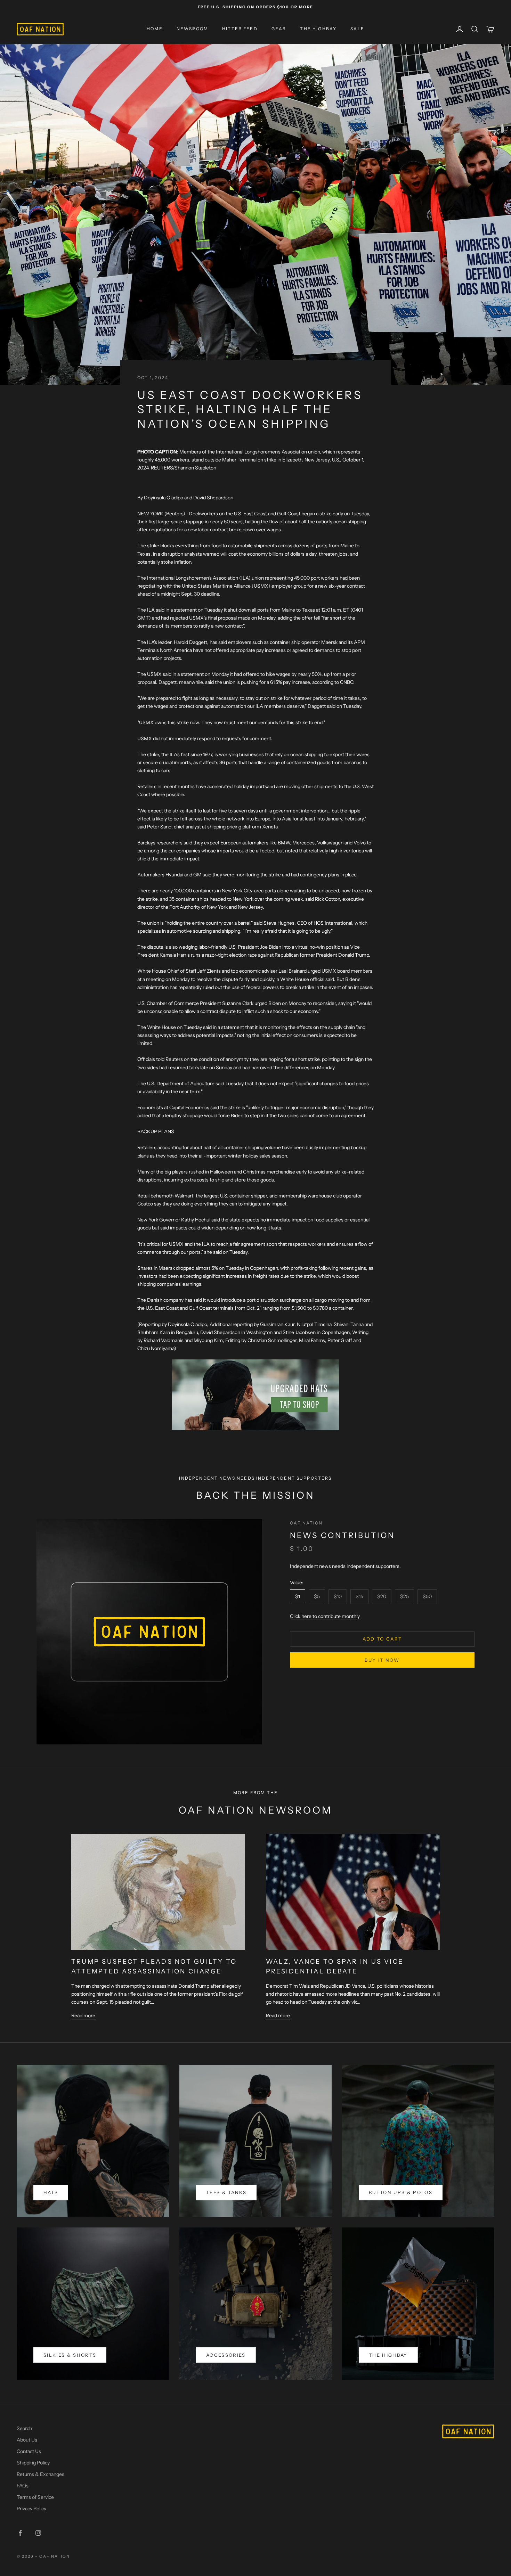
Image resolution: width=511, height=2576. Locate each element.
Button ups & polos (401, 2192)
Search (24, 2428)
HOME (155, 29)
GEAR (279, 29)
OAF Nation (306, 1523)
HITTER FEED (240, 29)
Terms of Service (35, 2497)
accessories (226, 2355)
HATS (51, 2192)
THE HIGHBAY (318, 29)
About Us (27, 2440)
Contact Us (29, 2451)
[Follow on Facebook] (20, 2533)
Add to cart (382, 1639)
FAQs (23, 2486)
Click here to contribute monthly (325, 1616)
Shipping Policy (33, 2463)
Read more (83, 2015)
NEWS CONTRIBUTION (342, 1536)
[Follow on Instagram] (38, 2533)
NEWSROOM (192, 29)
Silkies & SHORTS (70, 2355)
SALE (357, 29)
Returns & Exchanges (40, 2474)
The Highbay (388, 2355)
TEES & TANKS (226, 2192)
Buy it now (382, 1660)
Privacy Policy (31, 2509)
